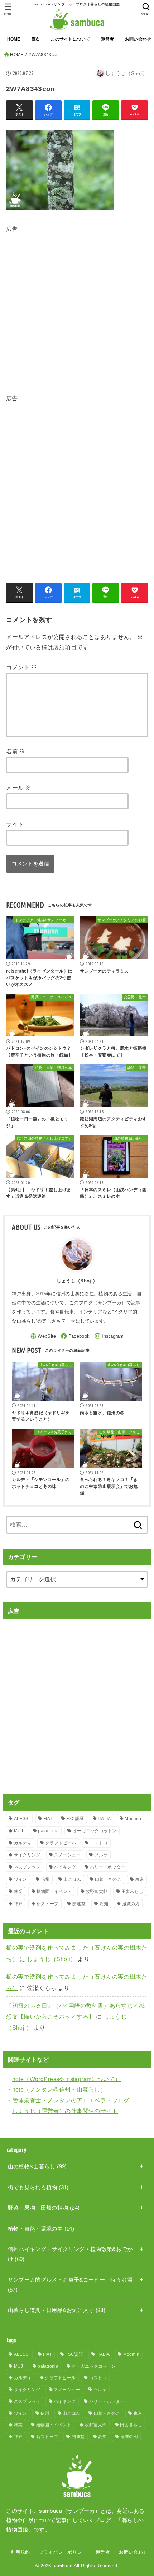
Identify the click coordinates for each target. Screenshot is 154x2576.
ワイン (21, 1879)
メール (19, 788)
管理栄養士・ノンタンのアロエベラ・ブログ (71, 2100)
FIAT (48, 1819)
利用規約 (20, 2552)
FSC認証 (75, 1819)
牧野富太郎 (97, 1892)
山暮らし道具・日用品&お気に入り (57, 2310)
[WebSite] (43, 1336)
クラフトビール (61, 1843)
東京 (139, 1879)
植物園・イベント (54, 1892)
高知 (104, 1904)
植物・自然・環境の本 (41, 2229)
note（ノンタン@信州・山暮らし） (59, 2089)
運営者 (108, 39)
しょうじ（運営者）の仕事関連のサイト (65, 2111)
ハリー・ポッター (107, 1867)
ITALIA (104, 1819)
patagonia (48, 1831)
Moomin (133, 1819)
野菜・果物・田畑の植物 (44, 2208)
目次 (36, 39)
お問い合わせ (133, 2552)
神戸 (18, 1904)
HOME (14, 39)
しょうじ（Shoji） (52, 1959)
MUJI (19, 1831)
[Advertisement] (77, 312)
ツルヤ (101, 1855)
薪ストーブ (48, 1904)
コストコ (99, 1843)
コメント (21, 667)
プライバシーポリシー (63, 2552)
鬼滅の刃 (131, 1904)
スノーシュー (67, 1855)
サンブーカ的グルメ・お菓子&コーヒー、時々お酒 (70, 2285)
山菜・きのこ (108, 1879)
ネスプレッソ (27, 1867)
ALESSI (22, 1819)
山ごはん (72, 1879)
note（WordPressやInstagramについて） (67, 2079)
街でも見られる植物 (38, 2187)
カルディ (23, 1843)
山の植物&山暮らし (37, 2167)
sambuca (62, 2566)
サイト (15, 824)
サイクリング (27, 1855)
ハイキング (65, 1867)
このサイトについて (70, 39)
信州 (45, 1879)
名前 (16, 751)
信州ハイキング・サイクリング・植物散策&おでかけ (70, 2254)
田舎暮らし (133, 1892)
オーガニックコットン (95, 1831)
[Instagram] (109, 1336)
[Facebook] (75, 1336)
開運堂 (79, 1904)
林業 (18, 1892)
